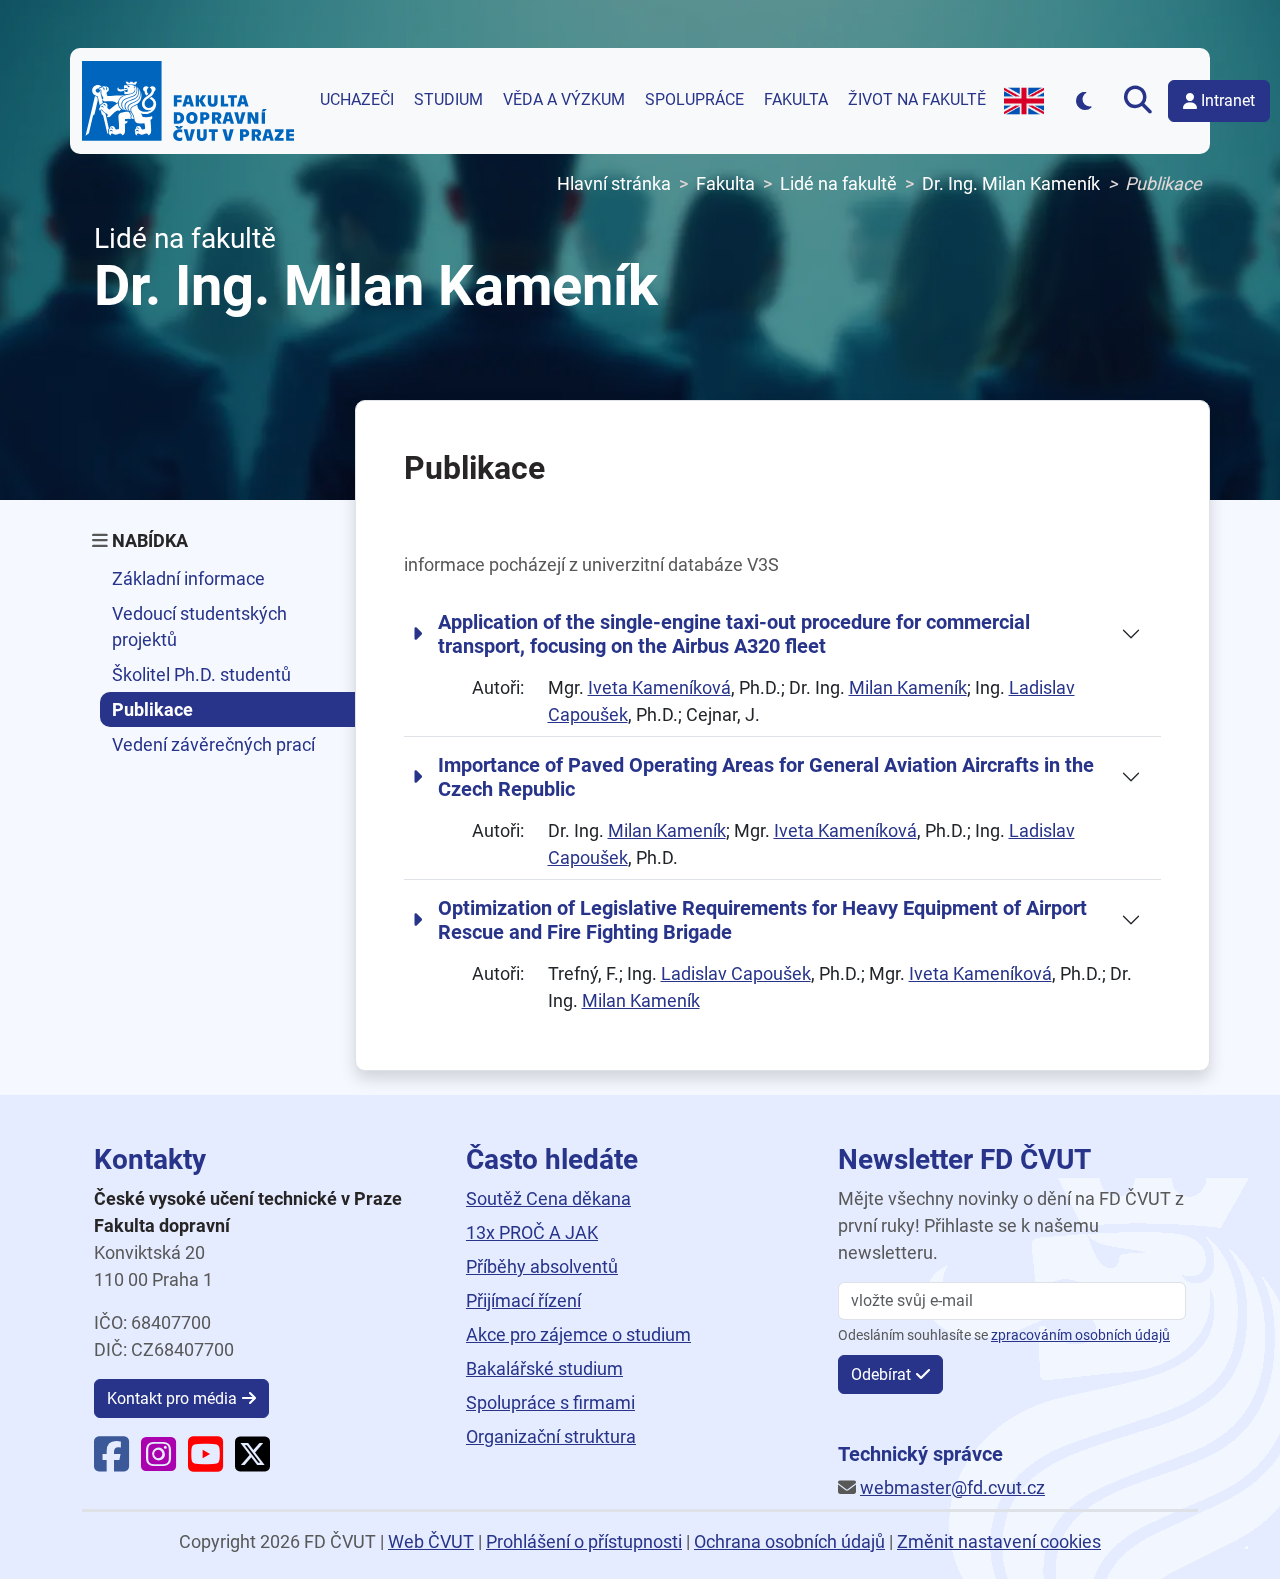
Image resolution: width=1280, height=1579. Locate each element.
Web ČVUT (431, 1541)
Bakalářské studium (544, 1368)
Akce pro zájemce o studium (578, 1334)
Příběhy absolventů (542, 1266)
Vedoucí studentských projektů (199, 626)
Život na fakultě (917, 100)
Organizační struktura (551, 1436)
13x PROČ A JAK (532, 1232)
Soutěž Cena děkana (548, 1198)
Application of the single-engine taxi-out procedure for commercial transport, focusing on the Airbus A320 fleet (734, 634)
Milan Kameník (908, 687)
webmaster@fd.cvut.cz (952, 1487)
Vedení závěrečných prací (213, 744)
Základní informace (188, 578)
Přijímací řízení (523, 1300)
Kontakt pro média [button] (172, 1398)
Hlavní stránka (614, 183)
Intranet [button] (1228, 100)
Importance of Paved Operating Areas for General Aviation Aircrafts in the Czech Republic (766, 777)
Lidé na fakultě (838, 183)
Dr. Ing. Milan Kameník (1011, 183)
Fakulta (796, 100)
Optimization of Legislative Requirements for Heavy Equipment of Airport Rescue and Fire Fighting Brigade (762, 920)
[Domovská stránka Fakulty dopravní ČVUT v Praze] (188, 101)
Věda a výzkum (564, 100)
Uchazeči (357, 100)
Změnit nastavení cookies (999, 1541)
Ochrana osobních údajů (789, 1541)
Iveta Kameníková (659, 687)
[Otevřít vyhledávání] (1138, 101)
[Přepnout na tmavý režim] (1083, 100)
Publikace (152, 709)
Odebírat (881, 1374)
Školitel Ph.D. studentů (201, 674)
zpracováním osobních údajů (1080, 1335)
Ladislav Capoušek (736, 973)
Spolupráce (694, 100)
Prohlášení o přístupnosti (584, 1541)
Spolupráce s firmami (550, 1402)
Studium (448, 100)
